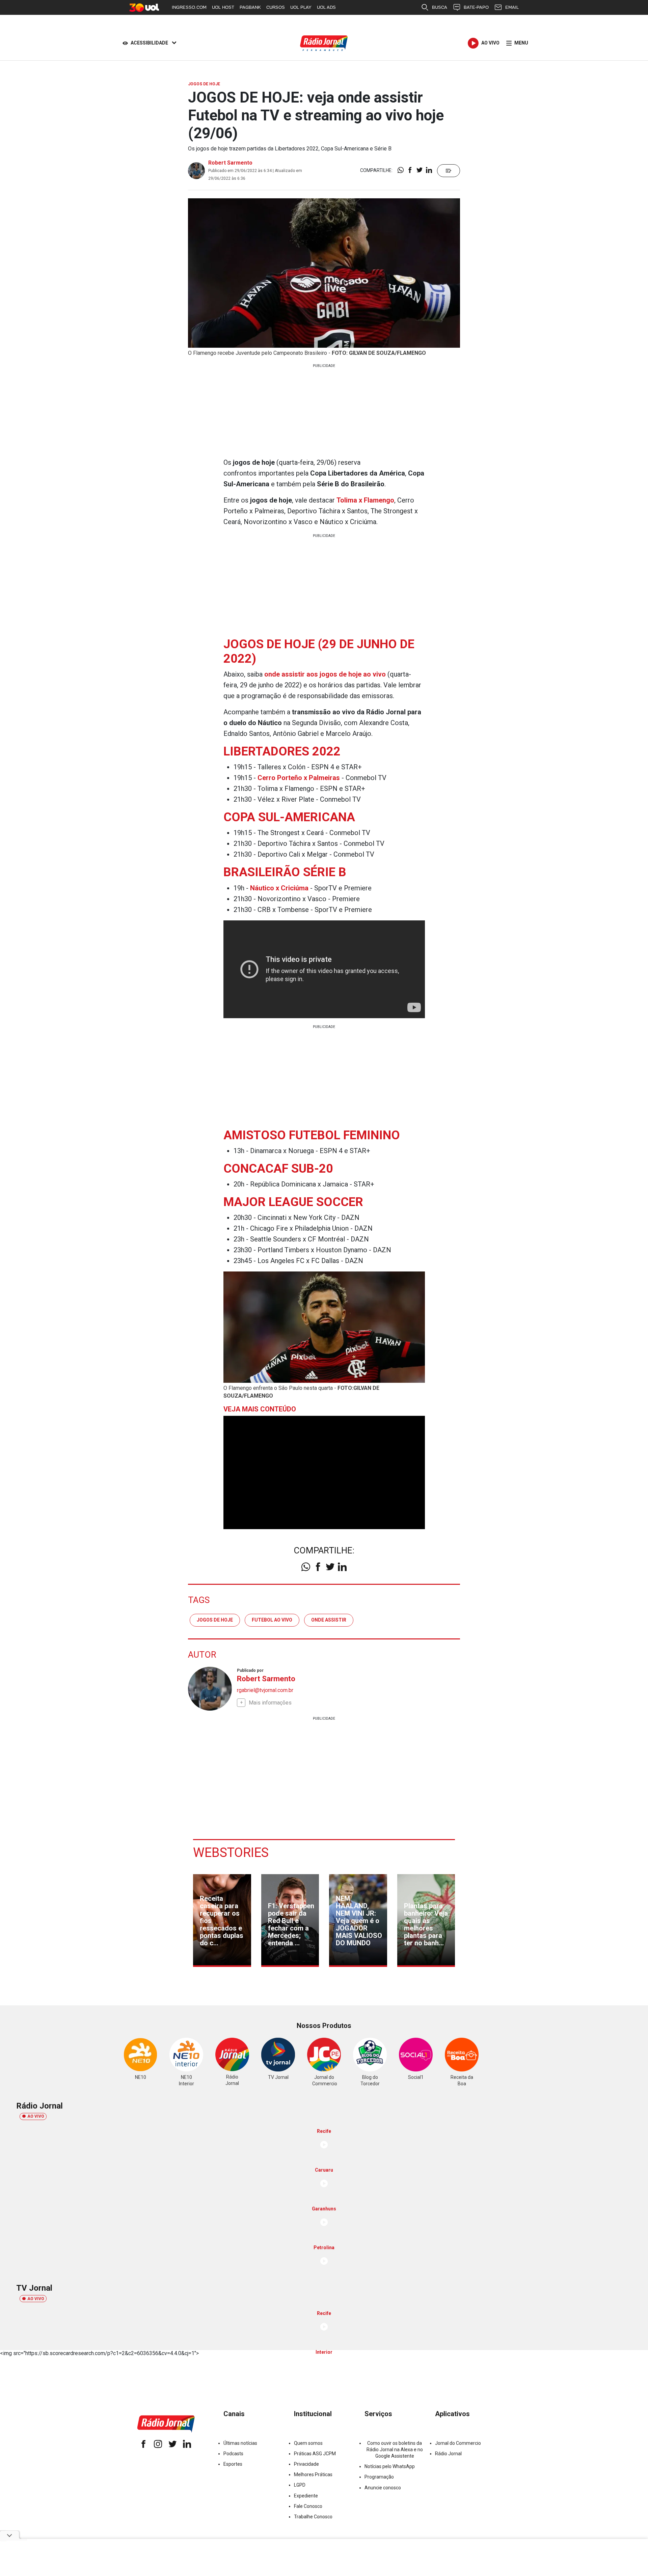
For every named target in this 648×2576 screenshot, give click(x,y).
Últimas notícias (240, 2443)
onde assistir (329, 1620)
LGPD (300, 2485)
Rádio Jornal (448, 2454)
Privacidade (306, 2464)
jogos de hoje (215, 1620)
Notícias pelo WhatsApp (390, 2466)
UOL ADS (326, 7)
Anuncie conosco (383, 2488)
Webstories (231, 1853)
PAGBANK (250, 7)
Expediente (306, 2496)
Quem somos (308, 2443)
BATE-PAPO (476, 7)
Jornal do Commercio (458, 2443)
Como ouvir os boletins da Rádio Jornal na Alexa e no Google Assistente (395, 2450)
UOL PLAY (301, 7)
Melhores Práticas (313, 2474)
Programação (379, 2477)
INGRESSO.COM (189, 7)
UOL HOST (223, 7)
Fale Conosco (308, 2506)
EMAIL (512, 7)
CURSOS (276, 7)
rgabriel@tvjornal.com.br (265, 1690)
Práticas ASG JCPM (315, 2454)
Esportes (233, 2464)
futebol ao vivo (272, 1620)
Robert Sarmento (230, 163)
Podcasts (233, 2454)
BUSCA (440, 7)
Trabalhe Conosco (313, 2517)
